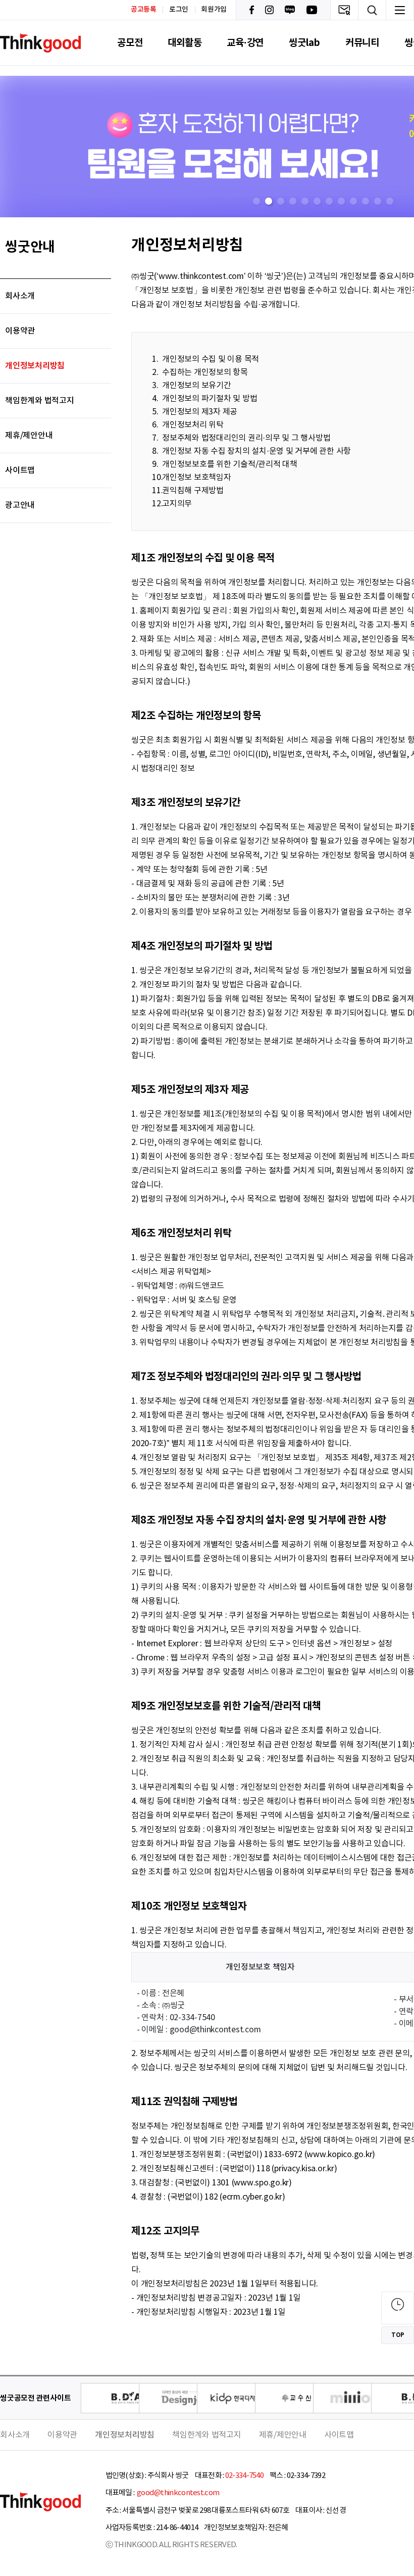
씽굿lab (304, 43)
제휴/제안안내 (29, 436)
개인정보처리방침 (35, 366)
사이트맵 (20, 470)
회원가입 (214, 10)
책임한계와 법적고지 (40, 401)
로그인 (179, 10)
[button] (256, 201)
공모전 (130, 43)
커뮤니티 (362, 43)
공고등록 (144, 9)
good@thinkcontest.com (178, 2493)
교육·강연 (245, 43)
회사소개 (20, 296)
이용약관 (20, 331)
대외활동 (185, 43)
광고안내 (20, 505)
